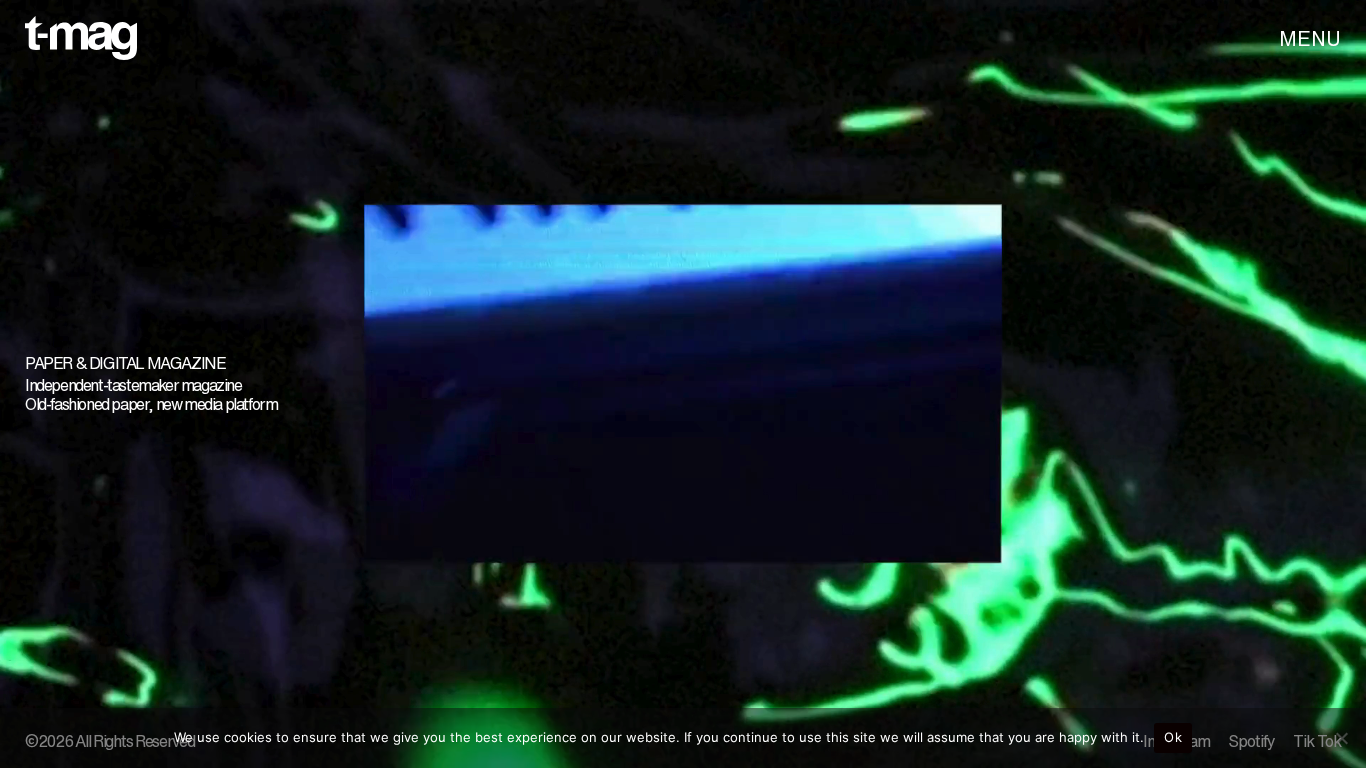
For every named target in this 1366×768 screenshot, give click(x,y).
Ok (1173, 737)
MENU (1310, 38)
